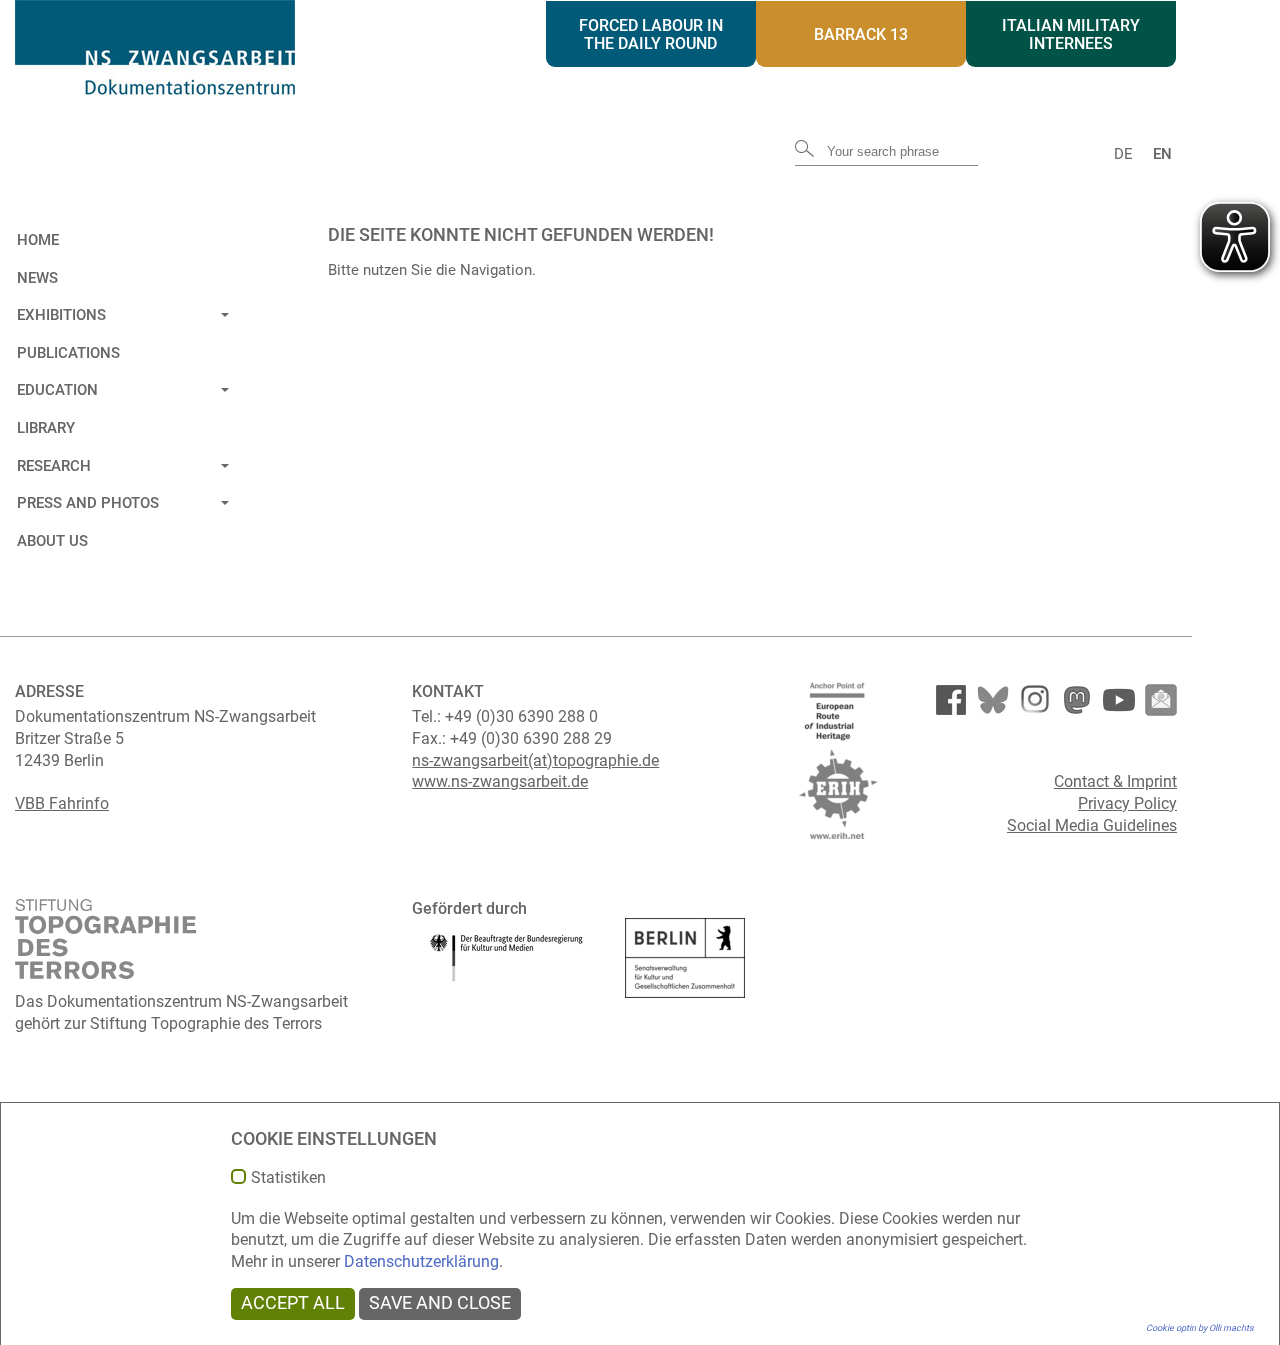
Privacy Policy (1127, 803)
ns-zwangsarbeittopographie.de (535, 760)
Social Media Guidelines (1092, 825)
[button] (222, 312)
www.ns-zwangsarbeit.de (500, 781)
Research (54, 466)
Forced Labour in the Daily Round (651, 34)
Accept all (293, 1303)
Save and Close (440, 1303)
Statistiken (288, 1178)
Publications (68, 353)
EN (1162, 154)
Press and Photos (88, 503)
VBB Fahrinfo (62, 803)
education (57, 390)
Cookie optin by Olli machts (1200, 1328)
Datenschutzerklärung (421, 1261)
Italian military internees (1071, 34)
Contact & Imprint (1115, 781)
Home (38, 240)
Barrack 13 (861, 34)
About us (52, 541)
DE (1123, 154)
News (37, 278)
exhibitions (61, 315)
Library (46, 428)
